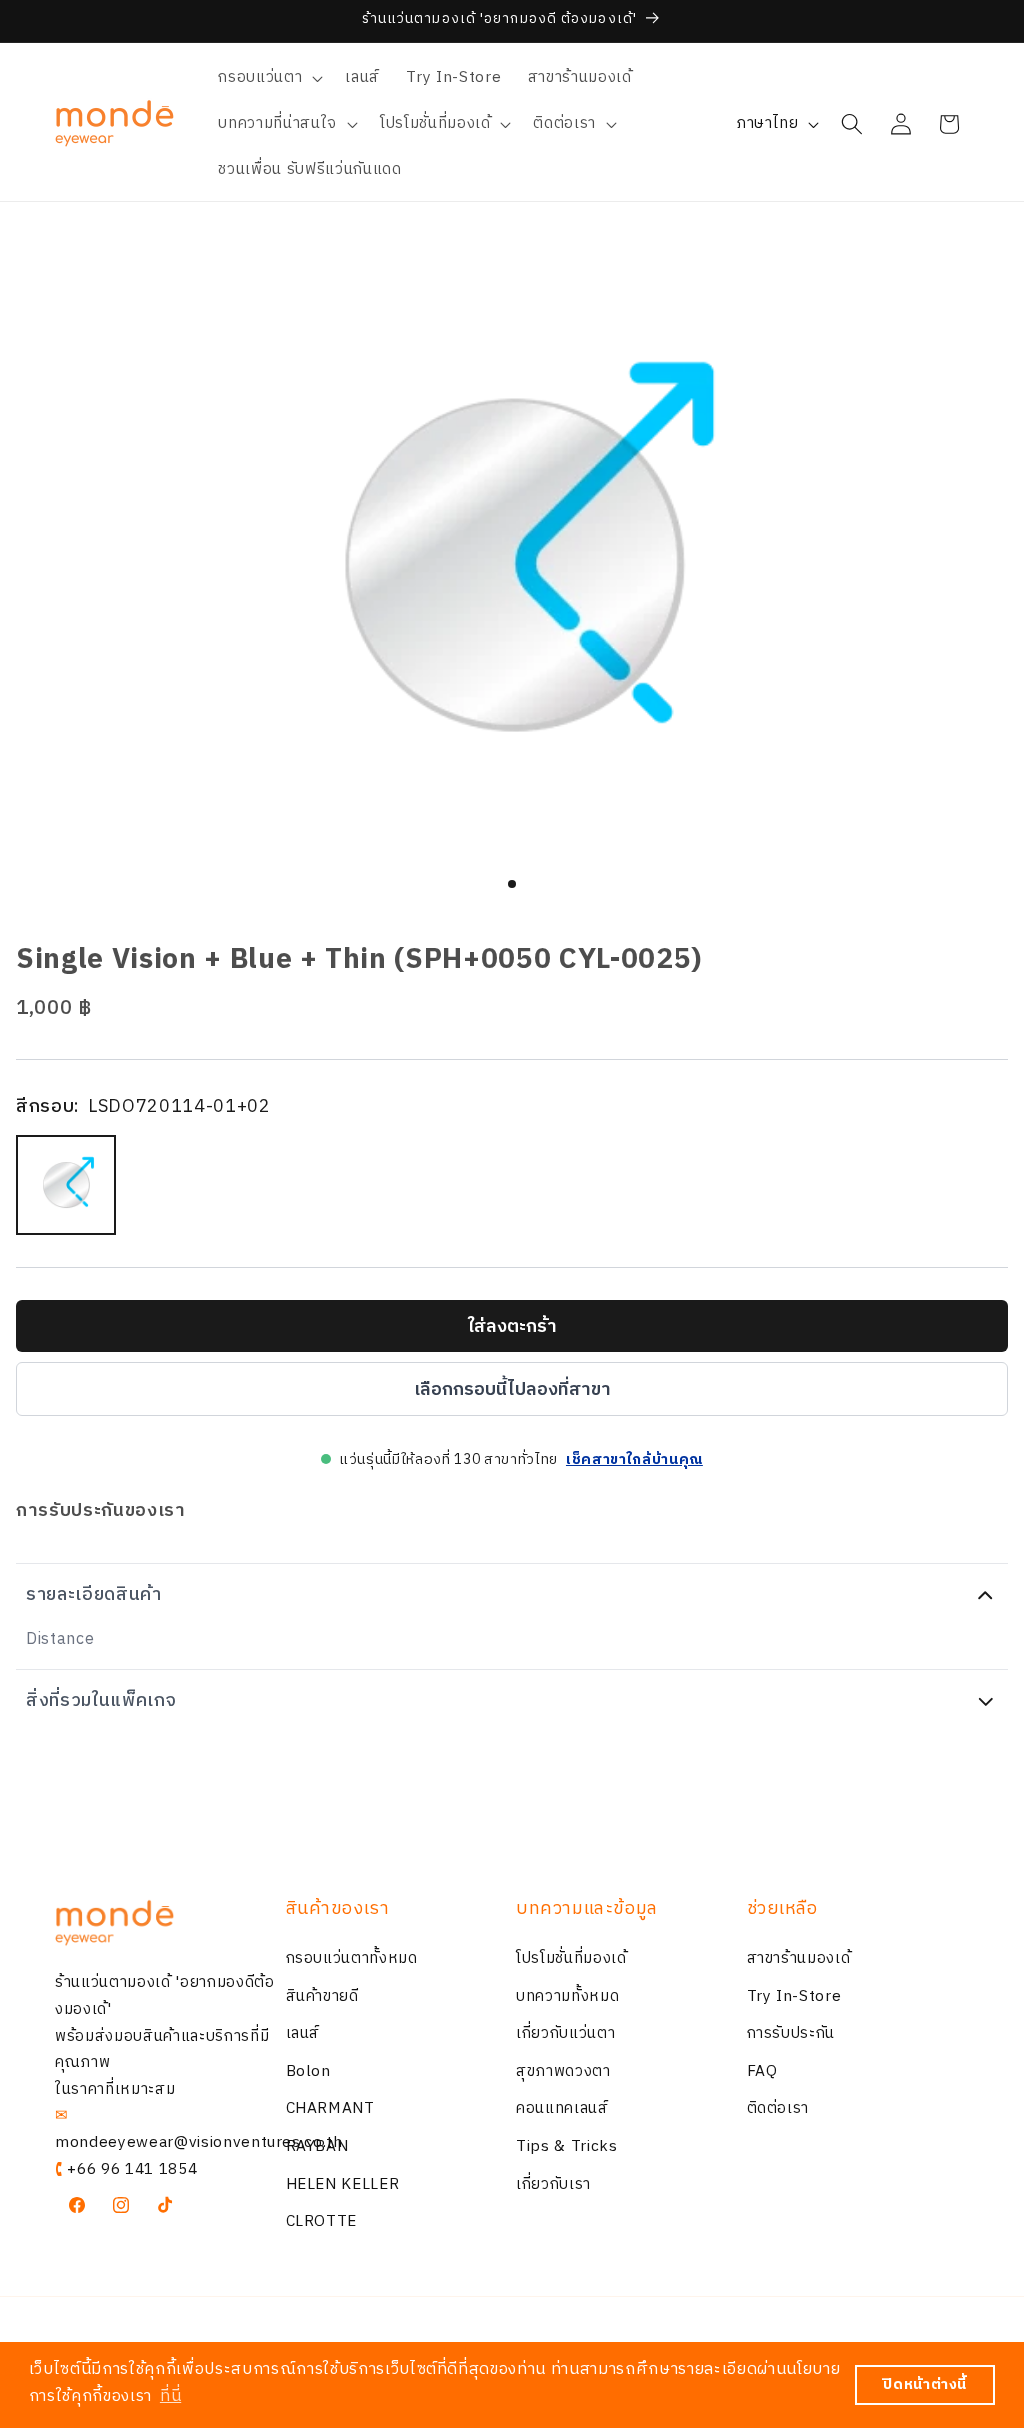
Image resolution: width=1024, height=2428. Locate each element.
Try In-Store (794, 1996)
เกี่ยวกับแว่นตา (565, 2033)
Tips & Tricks (567, 2146)
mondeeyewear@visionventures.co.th (199, 2142)
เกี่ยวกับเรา (553, 2184)
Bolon (308, 2071)
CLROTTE (322, 2221)
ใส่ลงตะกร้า (512, 1327)
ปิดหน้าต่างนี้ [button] (925, 2385)
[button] (268, 78)
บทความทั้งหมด (567, 1996)
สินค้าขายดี (322, 1996)
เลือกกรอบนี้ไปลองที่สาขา (512, 1390)
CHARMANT (330, 2108)
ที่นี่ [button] (170, 2396)
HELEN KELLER (343, 2184)
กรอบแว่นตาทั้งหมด (352, 1958)
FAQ (762, 2071)
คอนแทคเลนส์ (562, 2108)
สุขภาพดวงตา (563, 2071)
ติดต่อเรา (778, 2108)
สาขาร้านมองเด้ (799, 1958)
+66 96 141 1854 (132, 2169)
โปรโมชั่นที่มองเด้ (571, 1958)
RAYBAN (317, 2146)
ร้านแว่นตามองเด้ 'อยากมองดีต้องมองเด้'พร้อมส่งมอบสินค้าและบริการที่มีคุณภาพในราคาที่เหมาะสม (165, 2035)
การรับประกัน (791, 2033)
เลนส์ (303, 2033)
